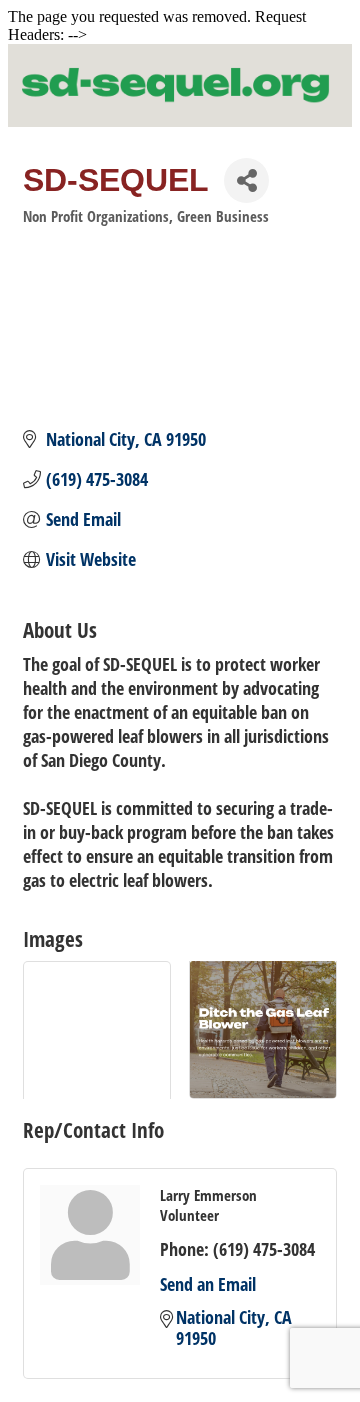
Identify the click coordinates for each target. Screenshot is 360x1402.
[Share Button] (246, 180)
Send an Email (208, 1284)
